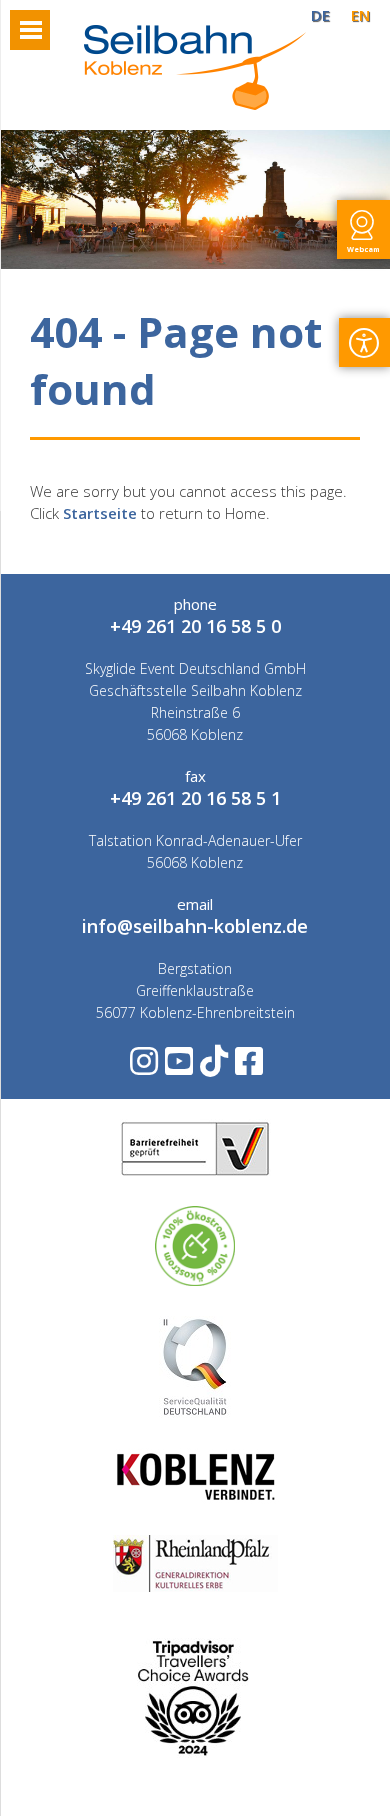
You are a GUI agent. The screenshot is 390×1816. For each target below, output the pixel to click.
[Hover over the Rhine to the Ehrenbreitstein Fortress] (195, 104)
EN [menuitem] (360, 15)
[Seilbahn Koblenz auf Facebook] (247, 1067)
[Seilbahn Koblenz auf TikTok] (212, 1067)
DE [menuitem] (320, 15)
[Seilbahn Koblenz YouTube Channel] (177, 1067)
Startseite (100, 513)
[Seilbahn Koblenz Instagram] (142, 1067)
